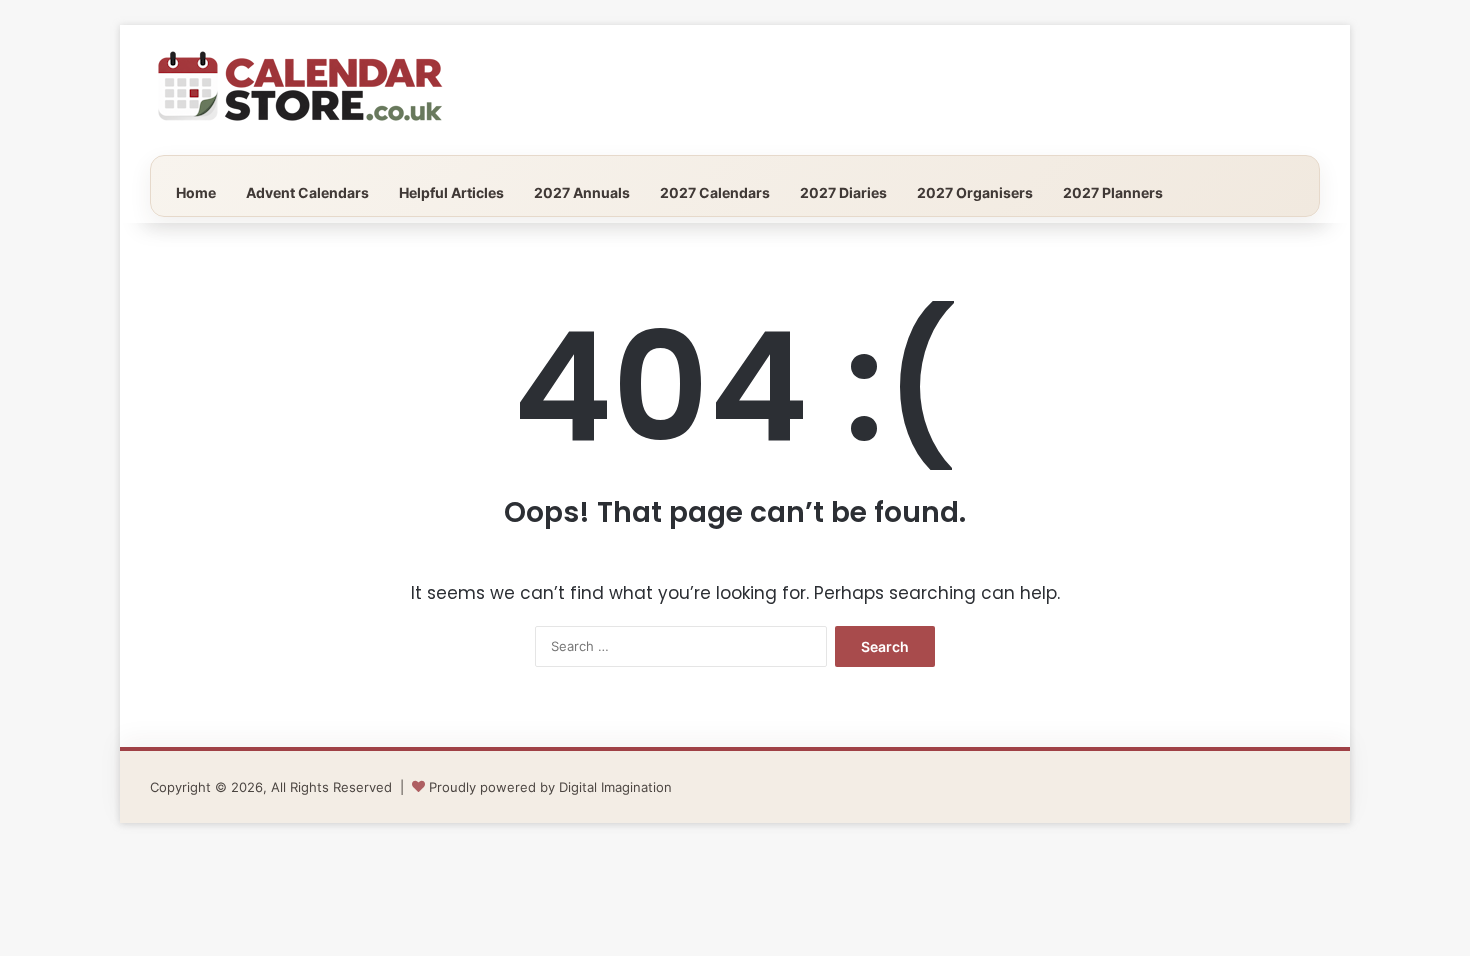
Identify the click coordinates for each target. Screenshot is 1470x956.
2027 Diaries (843, 192)
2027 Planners (1113, 192)
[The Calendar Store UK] (300, 90)
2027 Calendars (715, 192)
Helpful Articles (451, 192)
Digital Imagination (615, 787)
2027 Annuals (582, 192)
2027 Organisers (975, 192)
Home (196, 192)
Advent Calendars (307, 192)
